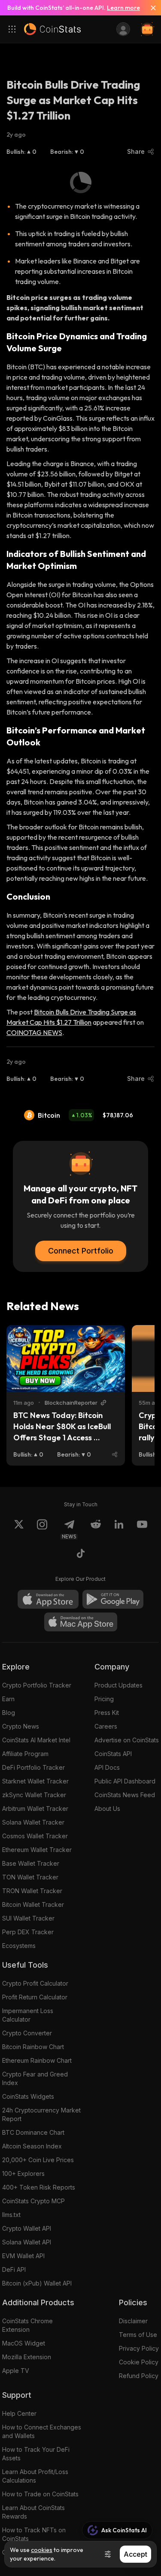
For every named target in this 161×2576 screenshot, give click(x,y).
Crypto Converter (27, 2033)
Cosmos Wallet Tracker (35, 1836)
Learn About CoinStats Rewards (33, 2512)
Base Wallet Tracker (31, 1863)
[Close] (150, 8)
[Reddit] (96, 1529)
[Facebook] (81, 1555)
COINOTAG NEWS (34, 1032)
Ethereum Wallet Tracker (37, 1850)
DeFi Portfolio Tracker (33, 1767)
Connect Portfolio (81, 1251)
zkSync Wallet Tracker (34, 1795)
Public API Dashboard (125, 1781)
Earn (8, 1699)
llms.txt (11, 2215)
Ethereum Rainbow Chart (37, 2060)
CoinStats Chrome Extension (27, 2325)
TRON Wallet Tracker (32, 1891)
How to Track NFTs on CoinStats (34, 2534)
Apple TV (16, 2371)
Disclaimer (133, 2321)
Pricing (104, 1699)
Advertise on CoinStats (127, 1740)
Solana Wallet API (27, 2242)
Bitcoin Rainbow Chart (33, 2047)
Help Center (19, 2413)
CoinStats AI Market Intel (36, 1740)
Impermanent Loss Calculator (28, 2015)
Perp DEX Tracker (28, 1932)
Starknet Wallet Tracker (35, 1781)
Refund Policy (139, 2376)
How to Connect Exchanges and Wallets (42, 2431)
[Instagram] (42, 1529)
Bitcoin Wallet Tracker (33, 1904)
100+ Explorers (23, 2174)
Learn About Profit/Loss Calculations (35, 2476)
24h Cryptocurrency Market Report (41, 2114)
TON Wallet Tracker (30, 1877)
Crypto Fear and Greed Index (35, 2078)
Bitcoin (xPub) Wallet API (37, 2283)
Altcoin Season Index (32, 2146)
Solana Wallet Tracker (33, 1822)
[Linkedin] (119, 1529)
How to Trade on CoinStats (40, 2494)
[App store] (48, 1599)
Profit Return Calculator (35, 1997)
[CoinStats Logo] (52, 29)
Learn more (123, 8)
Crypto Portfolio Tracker (37, 1685)
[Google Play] (113, 1599)
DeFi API (14, 2269)
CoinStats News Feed (125, 1795)
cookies (42, 2550)
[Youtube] (142, 1529)
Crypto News (21, 1726)
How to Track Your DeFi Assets (36, 2454)
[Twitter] (19, 1529)
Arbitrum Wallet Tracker (35, 1809)
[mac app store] (81, 1622)
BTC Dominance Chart (33, 2132)
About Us (107, 1809)
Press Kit (107, 1713)
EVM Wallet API (23, 2256)
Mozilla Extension (27, 2357)
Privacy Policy (139, 2348)
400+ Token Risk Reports (39, 2187)
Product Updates (118, 1685)
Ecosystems (19, 1946)
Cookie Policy (139, 2362)
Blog (9, 1713)
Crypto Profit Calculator (35, 1983)
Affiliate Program (25, 1754)
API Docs (107, 1767)
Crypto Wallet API (27, 2228)
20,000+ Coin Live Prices (38, 2160)
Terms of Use (138, 2335)
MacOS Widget (24, 2343)
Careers (106, 1726)
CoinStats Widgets (28, 2096)
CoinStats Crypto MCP (33, 2201)
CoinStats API (113, 1754)
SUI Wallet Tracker (28, 1918)
